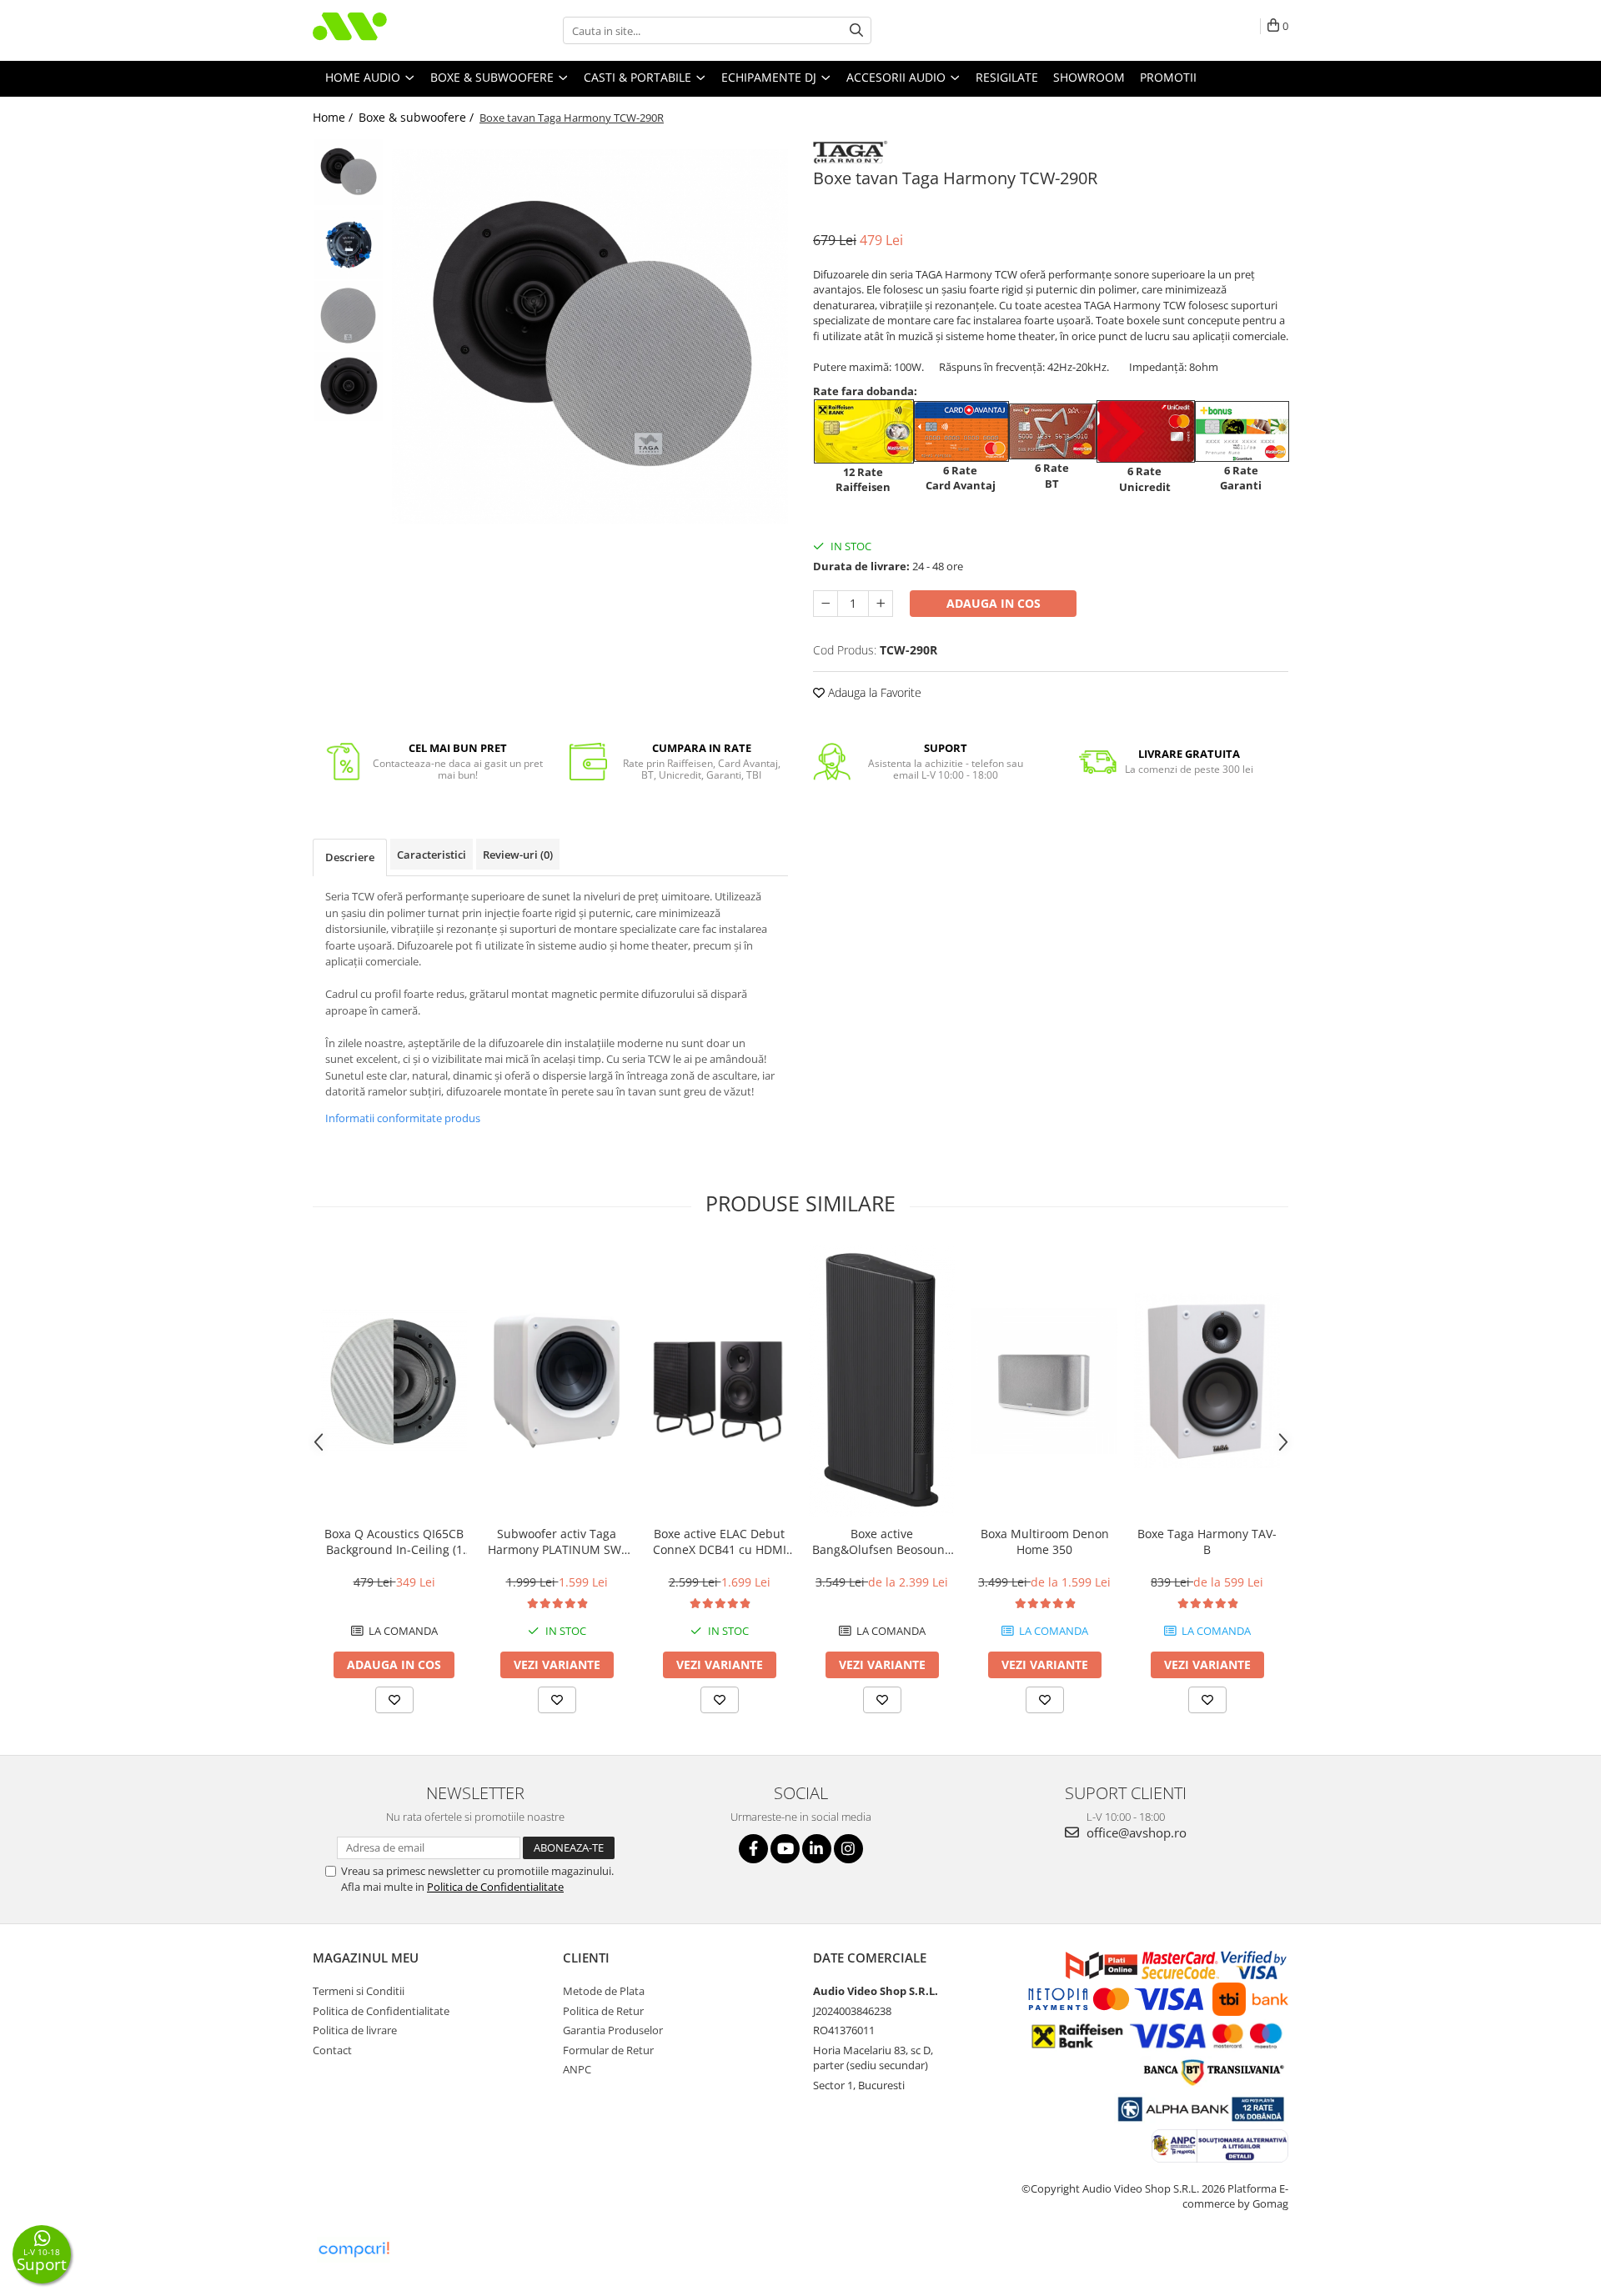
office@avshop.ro (1135, 1832)
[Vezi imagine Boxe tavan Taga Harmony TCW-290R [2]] (348, 316)
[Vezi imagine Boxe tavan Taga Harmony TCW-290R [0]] (348, 172)
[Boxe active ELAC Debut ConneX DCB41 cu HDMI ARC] (719, 1381)
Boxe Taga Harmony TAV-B (1207, 1542)
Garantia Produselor (613, 2030)
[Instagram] (848, 1849)
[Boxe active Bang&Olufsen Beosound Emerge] (882, 1381)
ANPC (577, 2069)
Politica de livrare (355, 2030)
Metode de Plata (604, 1991)
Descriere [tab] (350, 857)
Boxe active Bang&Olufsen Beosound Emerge (882, 1542)
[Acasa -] (396, 30)
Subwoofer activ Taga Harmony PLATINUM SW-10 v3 (557, 1542)
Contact (332, 2050)
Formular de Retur (608, 2050)
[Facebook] (753, 1849)
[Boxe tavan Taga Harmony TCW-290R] (590, 337)
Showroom (1089, 77)
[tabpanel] (590, 337)
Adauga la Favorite (873, 692)
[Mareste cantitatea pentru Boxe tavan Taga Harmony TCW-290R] (881, 604)
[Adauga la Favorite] (394, 1700)
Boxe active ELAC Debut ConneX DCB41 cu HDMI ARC (720, 1542)
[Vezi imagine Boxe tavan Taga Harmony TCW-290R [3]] (348, 386)
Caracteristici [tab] (432, 855)
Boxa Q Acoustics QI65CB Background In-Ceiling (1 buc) (394, 1542)
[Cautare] (856, 30)
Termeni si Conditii (359, 1991)
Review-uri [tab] (518, 855)
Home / (334, 117)
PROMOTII (1168, 77)
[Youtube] (785, 1849)
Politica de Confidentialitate (495, 1887)
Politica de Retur (603, 2011)
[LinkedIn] (817, 1849)
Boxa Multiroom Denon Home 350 (1045, 1542)
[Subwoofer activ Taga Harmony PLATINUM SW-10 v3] (557, 1381)
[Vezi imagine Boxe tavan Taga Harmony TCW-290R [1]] (348, 245)
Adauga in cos (994, 603)
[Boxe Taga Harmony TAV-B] (1207, 1381)
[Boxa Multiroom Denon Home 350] (1044, 1381)
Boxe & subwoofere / (418, 117)
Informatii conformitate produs (403, 1118)
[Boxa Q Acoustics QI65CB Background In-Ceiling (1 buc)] (394, 1381)
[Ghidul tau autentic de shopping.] (354, 2250)
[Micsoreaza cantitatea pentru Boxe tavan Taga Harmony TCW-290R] (826, 604)
